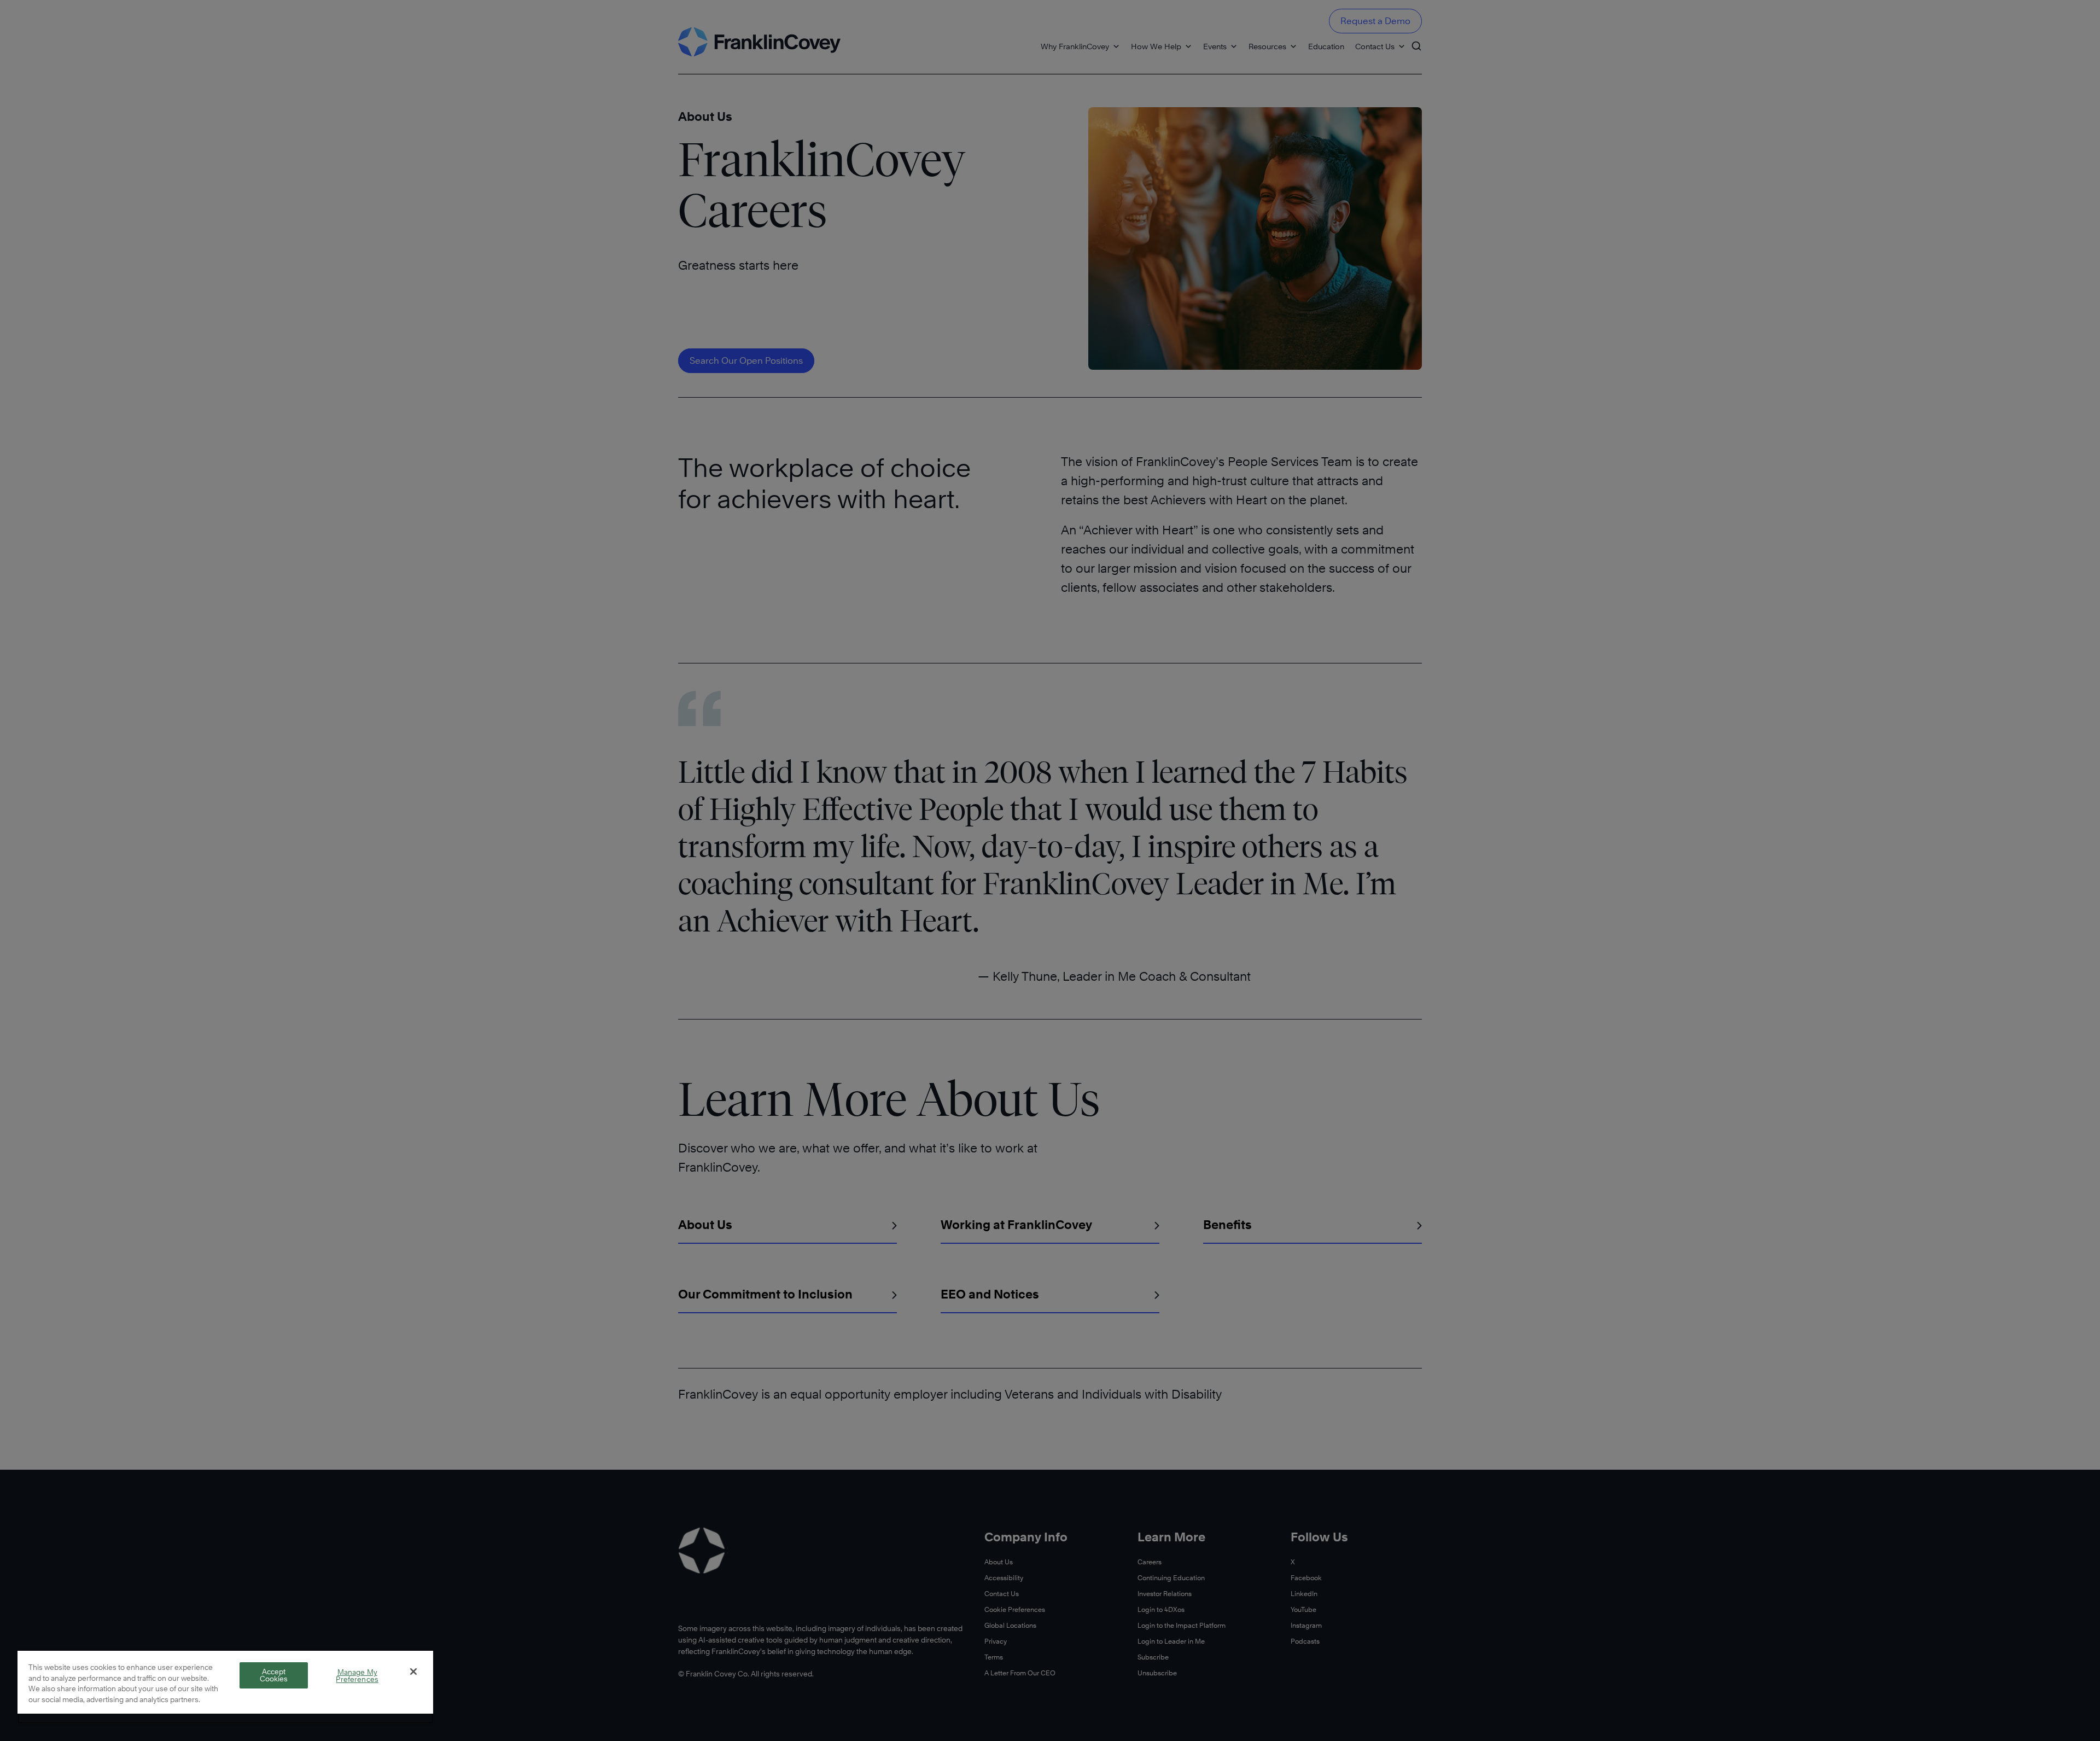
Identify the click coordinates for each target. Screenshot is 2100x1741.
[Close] (413, 1672)
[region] (225, 1687)
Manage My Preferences (357, 1676)
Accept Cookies (274, 1675)
